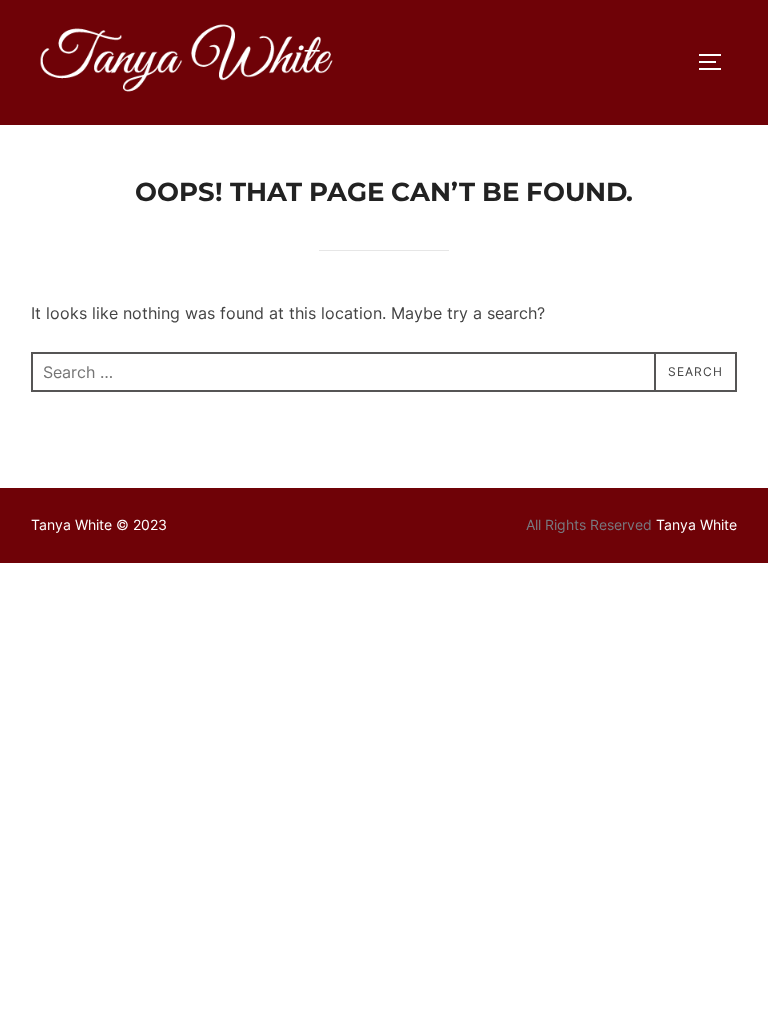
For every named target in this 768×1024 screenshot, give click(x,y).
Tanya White (696, 524)
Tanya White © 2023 (99, 524)
